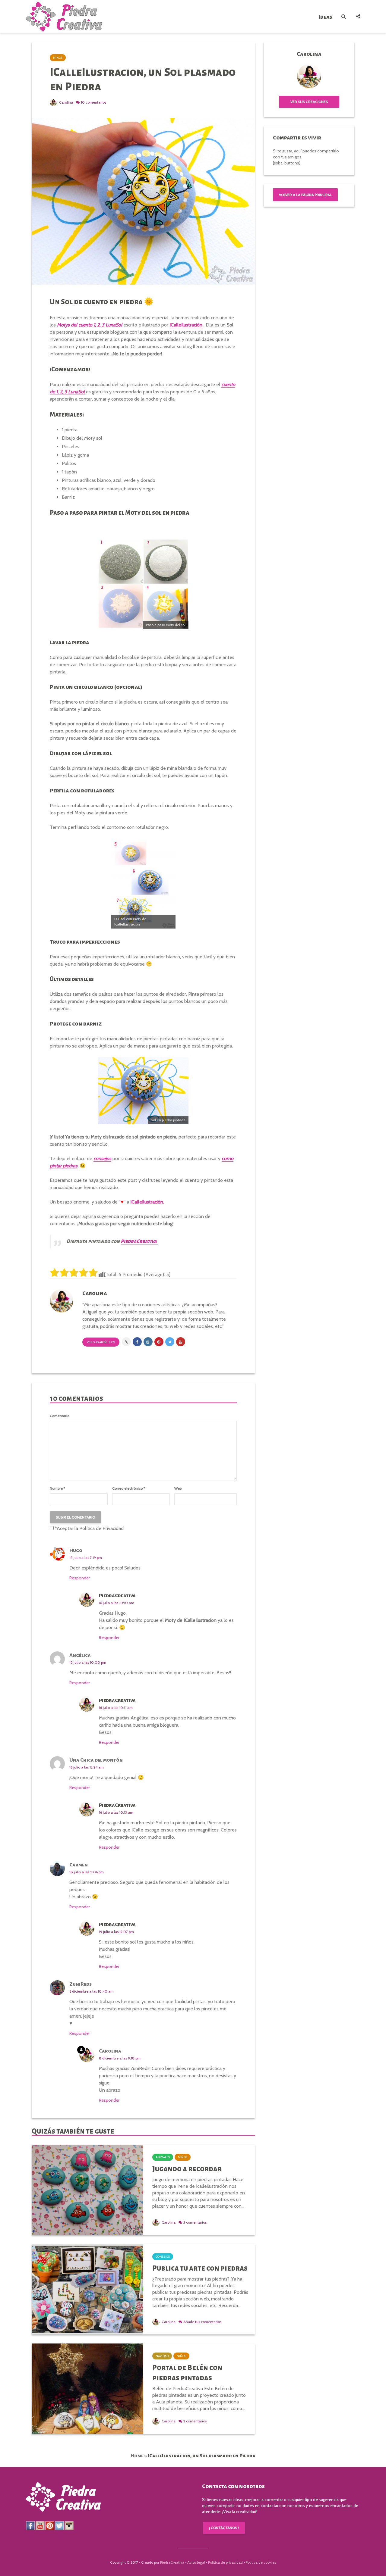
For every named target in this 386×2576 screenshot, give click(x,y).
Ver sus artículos (101, 1342)
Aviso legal (196, 2562)
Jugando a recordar (187, 2169)
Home (137, 2456)
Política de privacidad (225, 2562)
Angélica (80, 1655)
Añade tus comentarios (202, 2322)
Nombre (57, 1488)
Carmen (79, 1865)
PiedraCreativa (172, 2562)
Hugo (76, 1550)
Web (178, 1488)
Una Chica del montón (96, 1760)
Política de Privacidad (101, 1528)
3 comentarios (195, 2222)
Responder (80, 1578)
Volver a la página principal (305, 195)
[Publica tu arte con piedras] (87, 2289)
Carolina (66, 102)
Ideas (325, 17)
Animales (163, 2157)
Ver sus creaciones (309, 102)
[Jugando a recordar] (87, 2189)
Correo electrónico (129, 1488)
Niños (58, 58)
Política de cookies (261, 2562)
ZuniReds (81, 1984)
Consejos (163, 2257)
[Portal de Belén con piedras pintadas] (87, 2388)
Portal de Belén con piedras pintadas (187, 2373)
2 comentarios (195, 2421)
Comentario (60, 1416)
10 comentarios (93, 102)
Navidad (162, 2356)
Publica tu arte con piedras (200, 2268)
